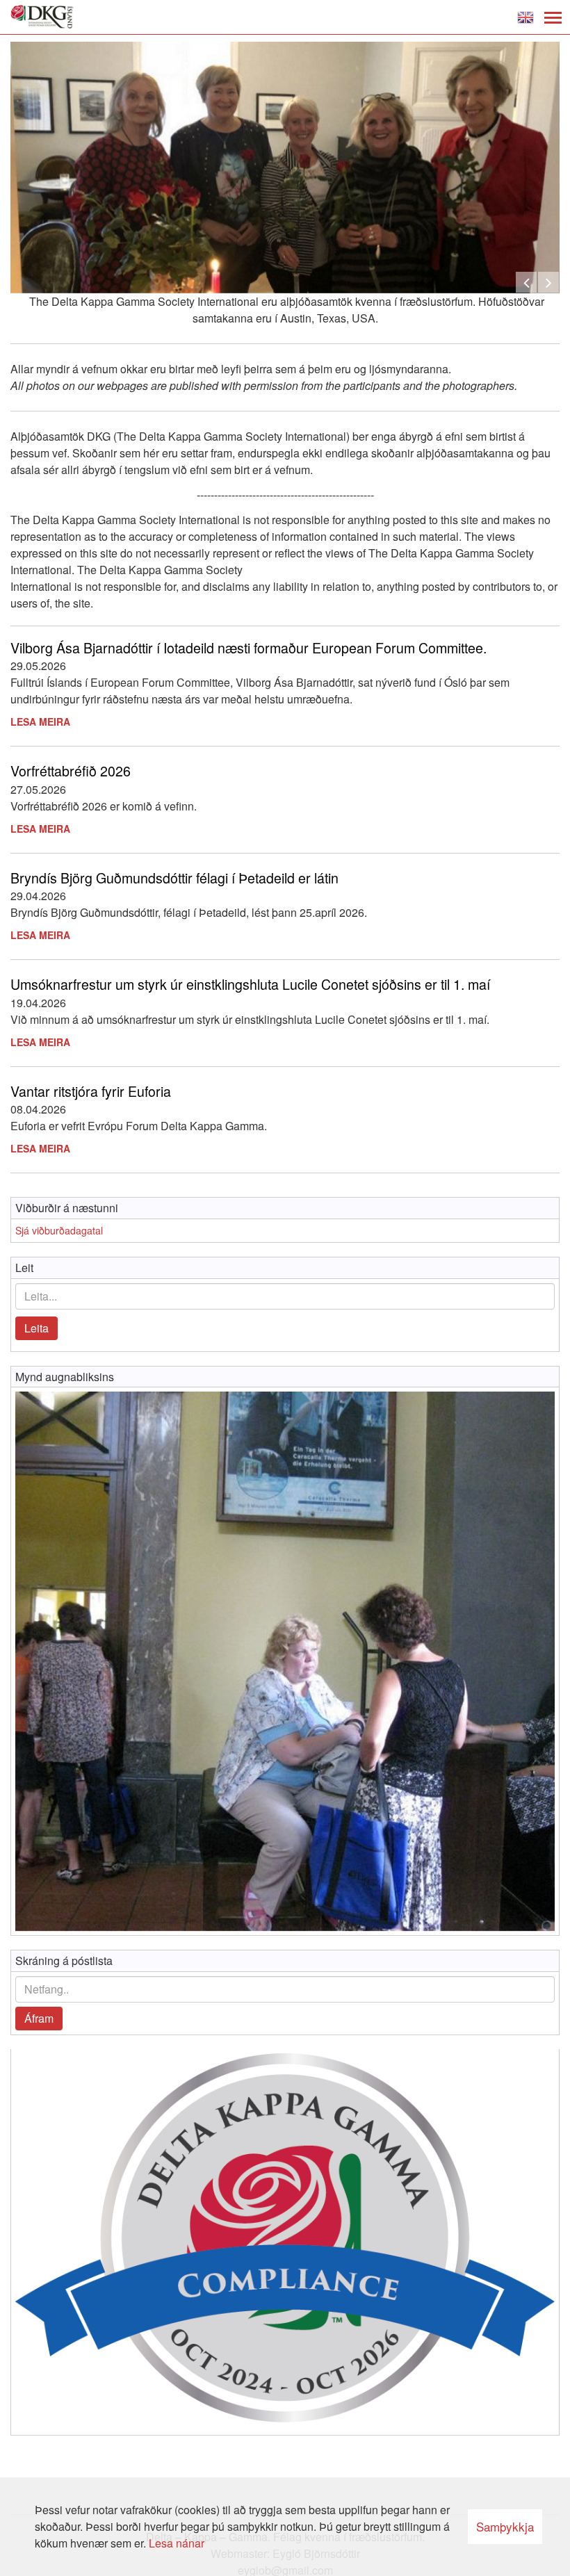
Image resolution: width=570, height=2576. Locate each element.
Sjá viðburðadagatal (59, 1230)
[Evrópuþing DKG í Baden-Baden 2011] (285, 1661)
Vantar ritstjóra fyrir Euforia (91, 1091)
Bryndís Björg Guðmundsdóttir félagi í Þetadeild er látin (174, 878)
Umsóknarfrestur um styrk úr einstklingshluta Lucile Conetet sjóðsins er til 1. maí (250, 984)
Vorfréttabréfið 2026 (71, 771)
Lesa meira (40, 722)
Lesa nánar (177, 2543)
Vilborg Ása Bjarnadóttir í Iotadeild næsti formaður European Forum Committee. (249, 647)
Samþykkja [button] (505, 2526)
